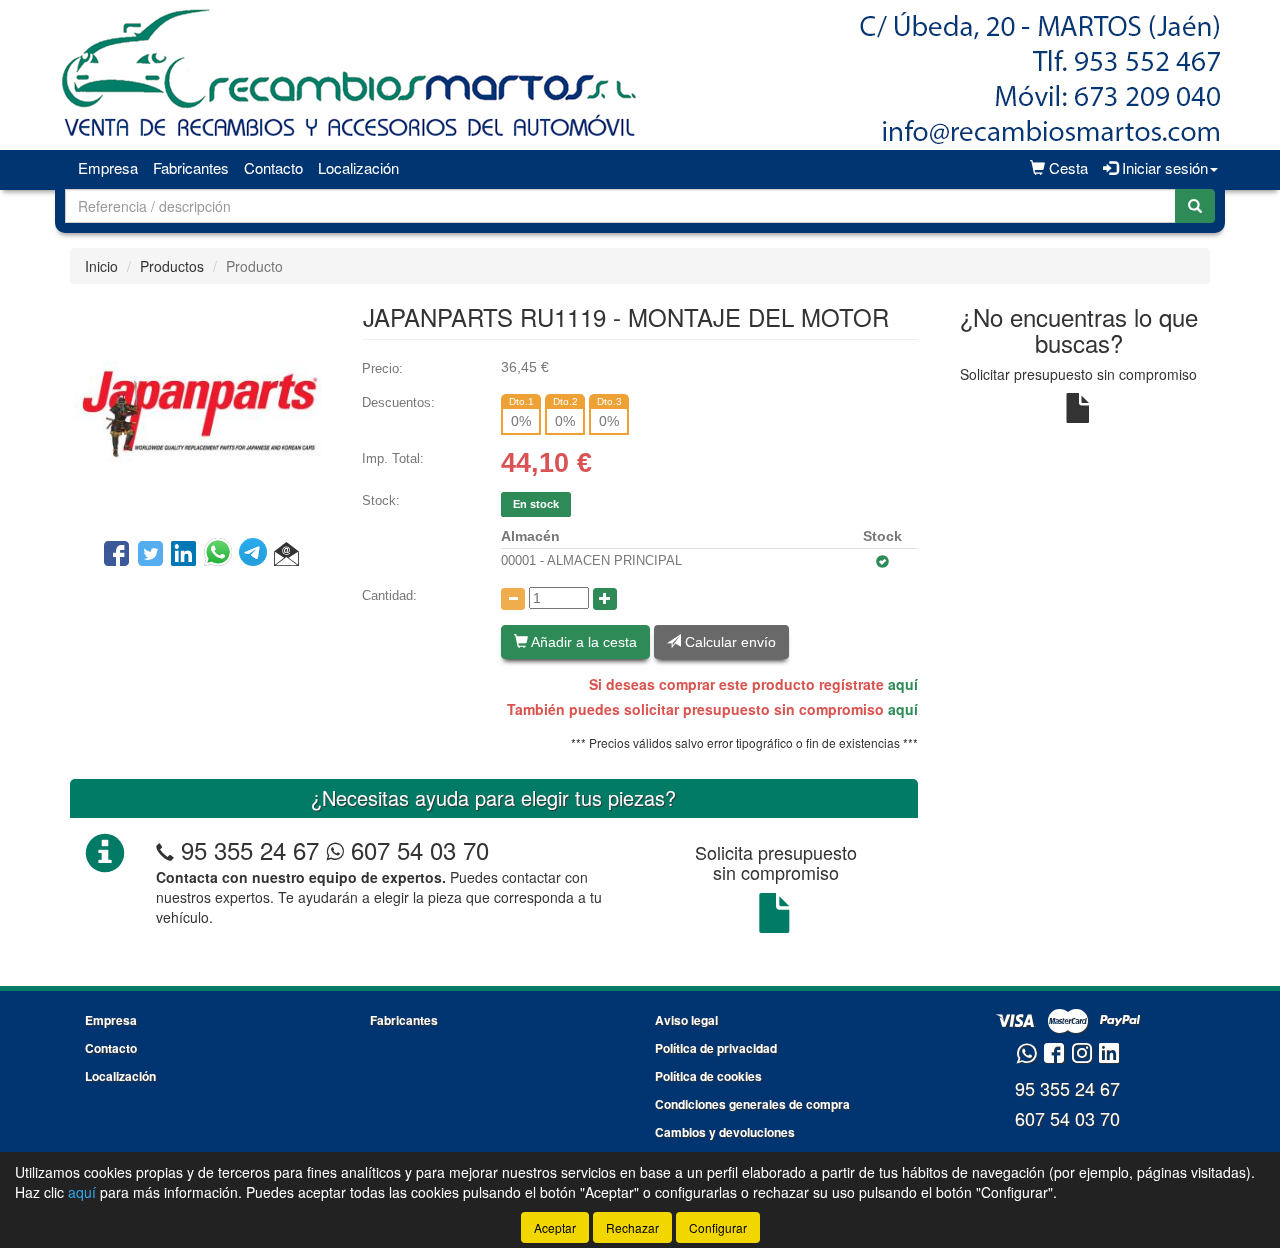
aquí (903, 684)
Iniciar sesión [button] (1163, 167)
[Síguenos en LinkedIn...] (1109, 1054)
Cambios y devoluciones (725, 1132)
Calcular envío (728, 642)
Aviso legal (686, 1020)
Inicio (101, 266)
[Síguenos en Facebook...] (1054, 1054)
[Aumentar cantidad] (605, 599)
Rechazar (632, 1227)
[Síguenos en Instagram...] (1082, 1054)
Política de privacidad (716, 1048)
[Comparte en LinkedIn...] (184, 555)
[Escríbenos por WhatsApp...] (1026, 1054)
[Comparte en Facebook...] (116, 555)
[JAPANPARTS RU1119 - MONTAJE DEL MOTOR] (201, 409)
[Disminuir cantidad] (513, 599)
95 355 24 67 (250, 849)
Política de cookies (708, 1076)
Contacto (273, 167)
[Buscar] (1195, 206)
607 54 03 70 (416, 849)
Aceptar (555, 1227)
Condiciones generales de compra (752, 1104)
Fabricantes (191, 167)
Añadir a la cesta (582, 642)
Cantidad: (389, 595)
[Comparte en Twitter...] (150, 555)
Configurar (718, 1227)
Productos (172, 266)
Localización (358, 167)
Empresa (108, 167)
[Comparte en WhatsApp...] (221, 555)
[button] (286, 555)
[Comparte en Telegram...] (256, 555)
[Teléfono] (165, 849)
